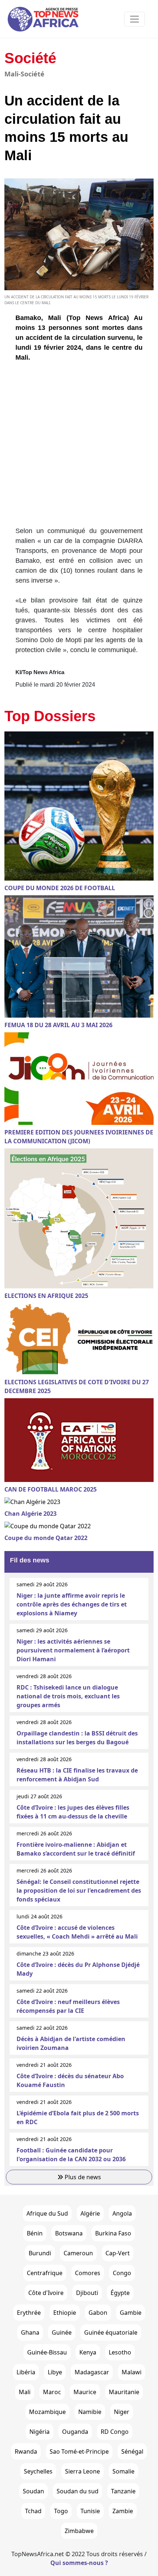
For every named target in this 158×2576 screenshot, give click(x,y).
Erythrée (29, 2313)
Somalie (123, 2471)
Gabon (98, 2313)
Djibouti (87, 2293)
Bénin (35, 2233)
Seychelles (38, 2471)
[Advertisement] (79, 447)
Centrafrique (45, 2273)
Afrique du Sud (47, 2213)
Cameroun (78, 2253)
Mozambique (47, 2412)
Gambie (131, 2313)
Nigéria (39, 2432)
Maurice (85, 2392)
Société (30, 58)
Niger (122, 2412)
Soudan (33, 2491)
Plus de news (82, 2177)
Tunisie (90, 2511)
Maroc (52, 2392)
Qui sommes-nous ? (79, 2563)
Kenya (88, 2352)
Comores (88, 2273)
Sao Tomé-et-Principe (79, 2451)
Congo (122, 2273)
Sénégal (132, 2451)
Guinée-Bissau (47, 2352)
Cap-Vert (118, 2253)
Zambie (123, 2511)
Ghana (30, 2332)
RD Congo (115, 2432)
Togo (61, 2511)
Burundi (40, 2253)
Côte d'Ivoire (46, 2293)
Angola (122, 2213)
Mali (25, 2392)
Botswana (69, 2233)
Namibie (90, 2412)
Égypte (120, 2293)
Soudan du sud (78, 2491)
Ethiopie (65, 2313)
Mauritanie (124, 2392)
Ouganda (75, 2432)
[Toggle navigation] (134, 19)
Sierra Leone (82, 2471)
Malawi (132, 2372)
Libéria (26, 2372)
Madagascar (92, 2372)
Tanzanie (123, 2491)
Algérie (90, 2213)
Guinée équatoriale (111, 2332)
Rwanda (26, 2451)
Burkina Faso (113, 2233)
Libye (55, 2372)
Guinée (62, 2332)
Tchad (33, 2511)
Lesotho (120, 2352)
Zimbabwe (79, 2531)
